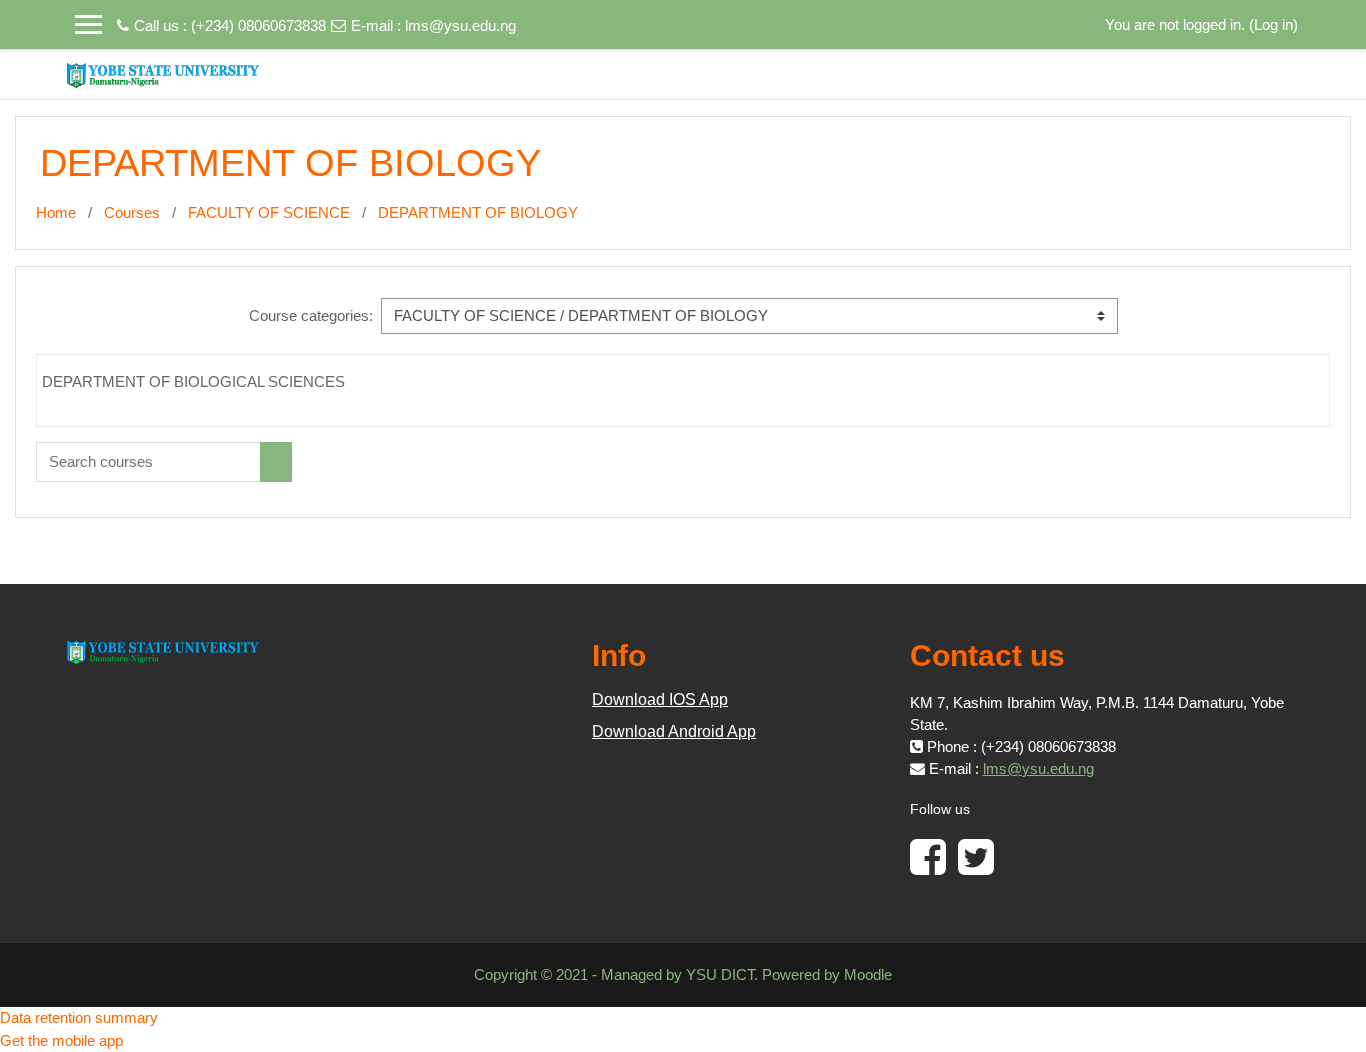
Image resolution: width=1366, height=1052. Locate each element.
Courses (132, 212)
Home (56, 212)
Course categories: (311, 315)
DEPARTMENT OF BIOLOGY (478, 212)
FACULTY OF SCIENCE (269, 212)
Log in (1273, 24)
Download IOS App (660, 699)
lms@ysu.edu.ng (460, 25)
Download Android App (674, 731)
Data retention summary (79, 1017)
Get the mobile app (61, 1040)
